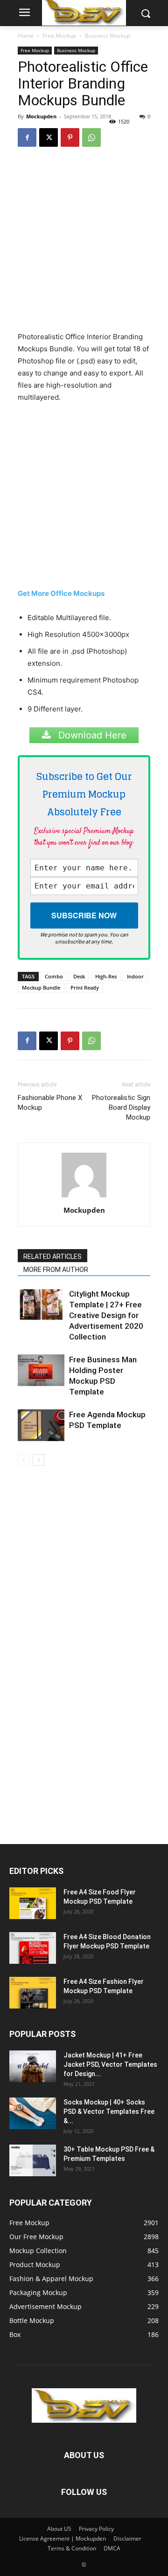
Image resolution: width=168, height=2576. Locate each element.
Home (26, 36)
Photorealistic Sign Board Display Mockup (121, 1107)
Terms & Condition (72, 2548)
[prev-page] (24, 1460)
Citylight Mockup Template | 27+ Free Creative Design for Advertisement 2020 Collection (106, 1315)
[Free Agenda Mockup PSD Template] (41, 1425)
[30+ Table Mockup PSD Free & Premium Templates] (33, 2161)
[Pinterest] (70, 137)
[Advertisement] (84, 243)
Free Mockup (59, 36)
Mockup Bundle (41, 987)
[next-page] (38, 1460)
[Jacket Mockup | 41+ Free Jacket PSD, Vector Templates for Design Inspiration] (33, 2067)
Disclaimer (127, 2538)
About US (59, 2529)
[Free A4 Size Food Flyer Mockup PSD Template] (33, 1903)
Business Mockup (108, 36)
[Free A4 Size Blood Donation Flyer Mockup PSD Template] (33, 1948)
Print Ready (85, 987)
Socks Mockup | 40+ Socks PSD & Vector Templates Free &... (109, 2111)
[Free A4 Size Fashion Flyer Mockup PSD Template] (33, 1993)
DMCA (112, 2548)
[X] (49, 137)
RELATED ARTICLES (52, 1257)
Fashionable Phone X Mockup (50, 1103)
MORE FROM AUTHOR (56, 1270)
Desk (79, 976)
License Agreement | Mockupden (63, 2538)
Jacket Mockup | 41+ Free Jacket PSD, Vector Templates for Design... (110, 2064)
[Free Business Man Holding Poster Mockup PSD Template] (41, 1370)
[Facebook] (27, 137)
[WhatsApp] (91, 137)
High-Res (106, 976)
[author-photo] (84, 1197)
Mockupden (41, 116)
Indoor (135, 976)
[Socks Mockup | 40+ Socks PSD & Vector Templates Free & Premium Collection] (33, 2114)
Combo (54, 976)
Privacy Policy (96, 2529)
